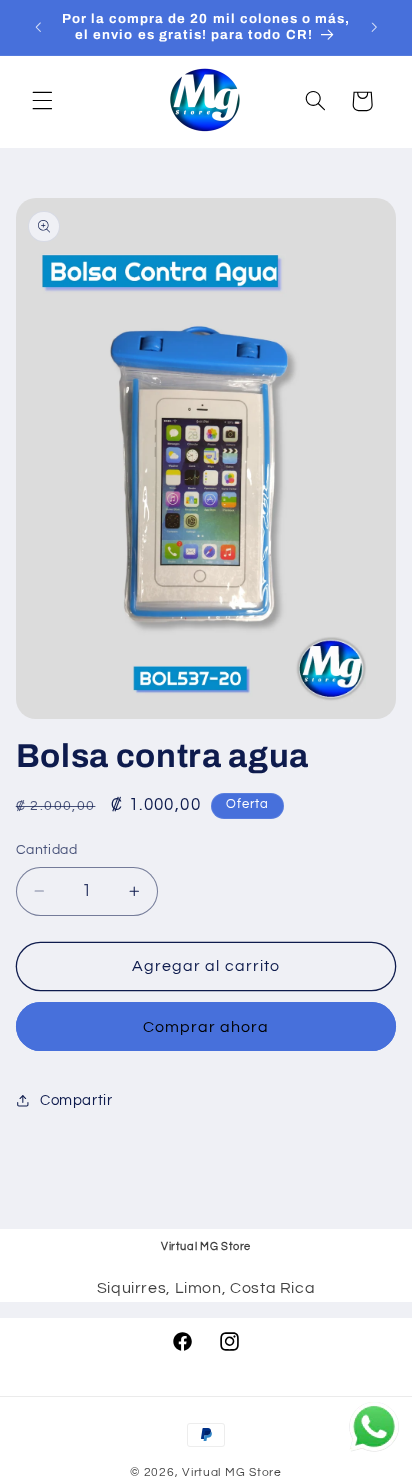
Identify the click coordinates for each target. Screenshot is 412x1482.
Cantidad (46, 850)
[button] (42, 101)
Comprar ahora (206, 1027)
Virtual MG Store (232, 1472)
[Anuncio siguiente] (374, 27)
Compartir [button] (76, 1100)
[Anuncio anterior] (38, 27)
